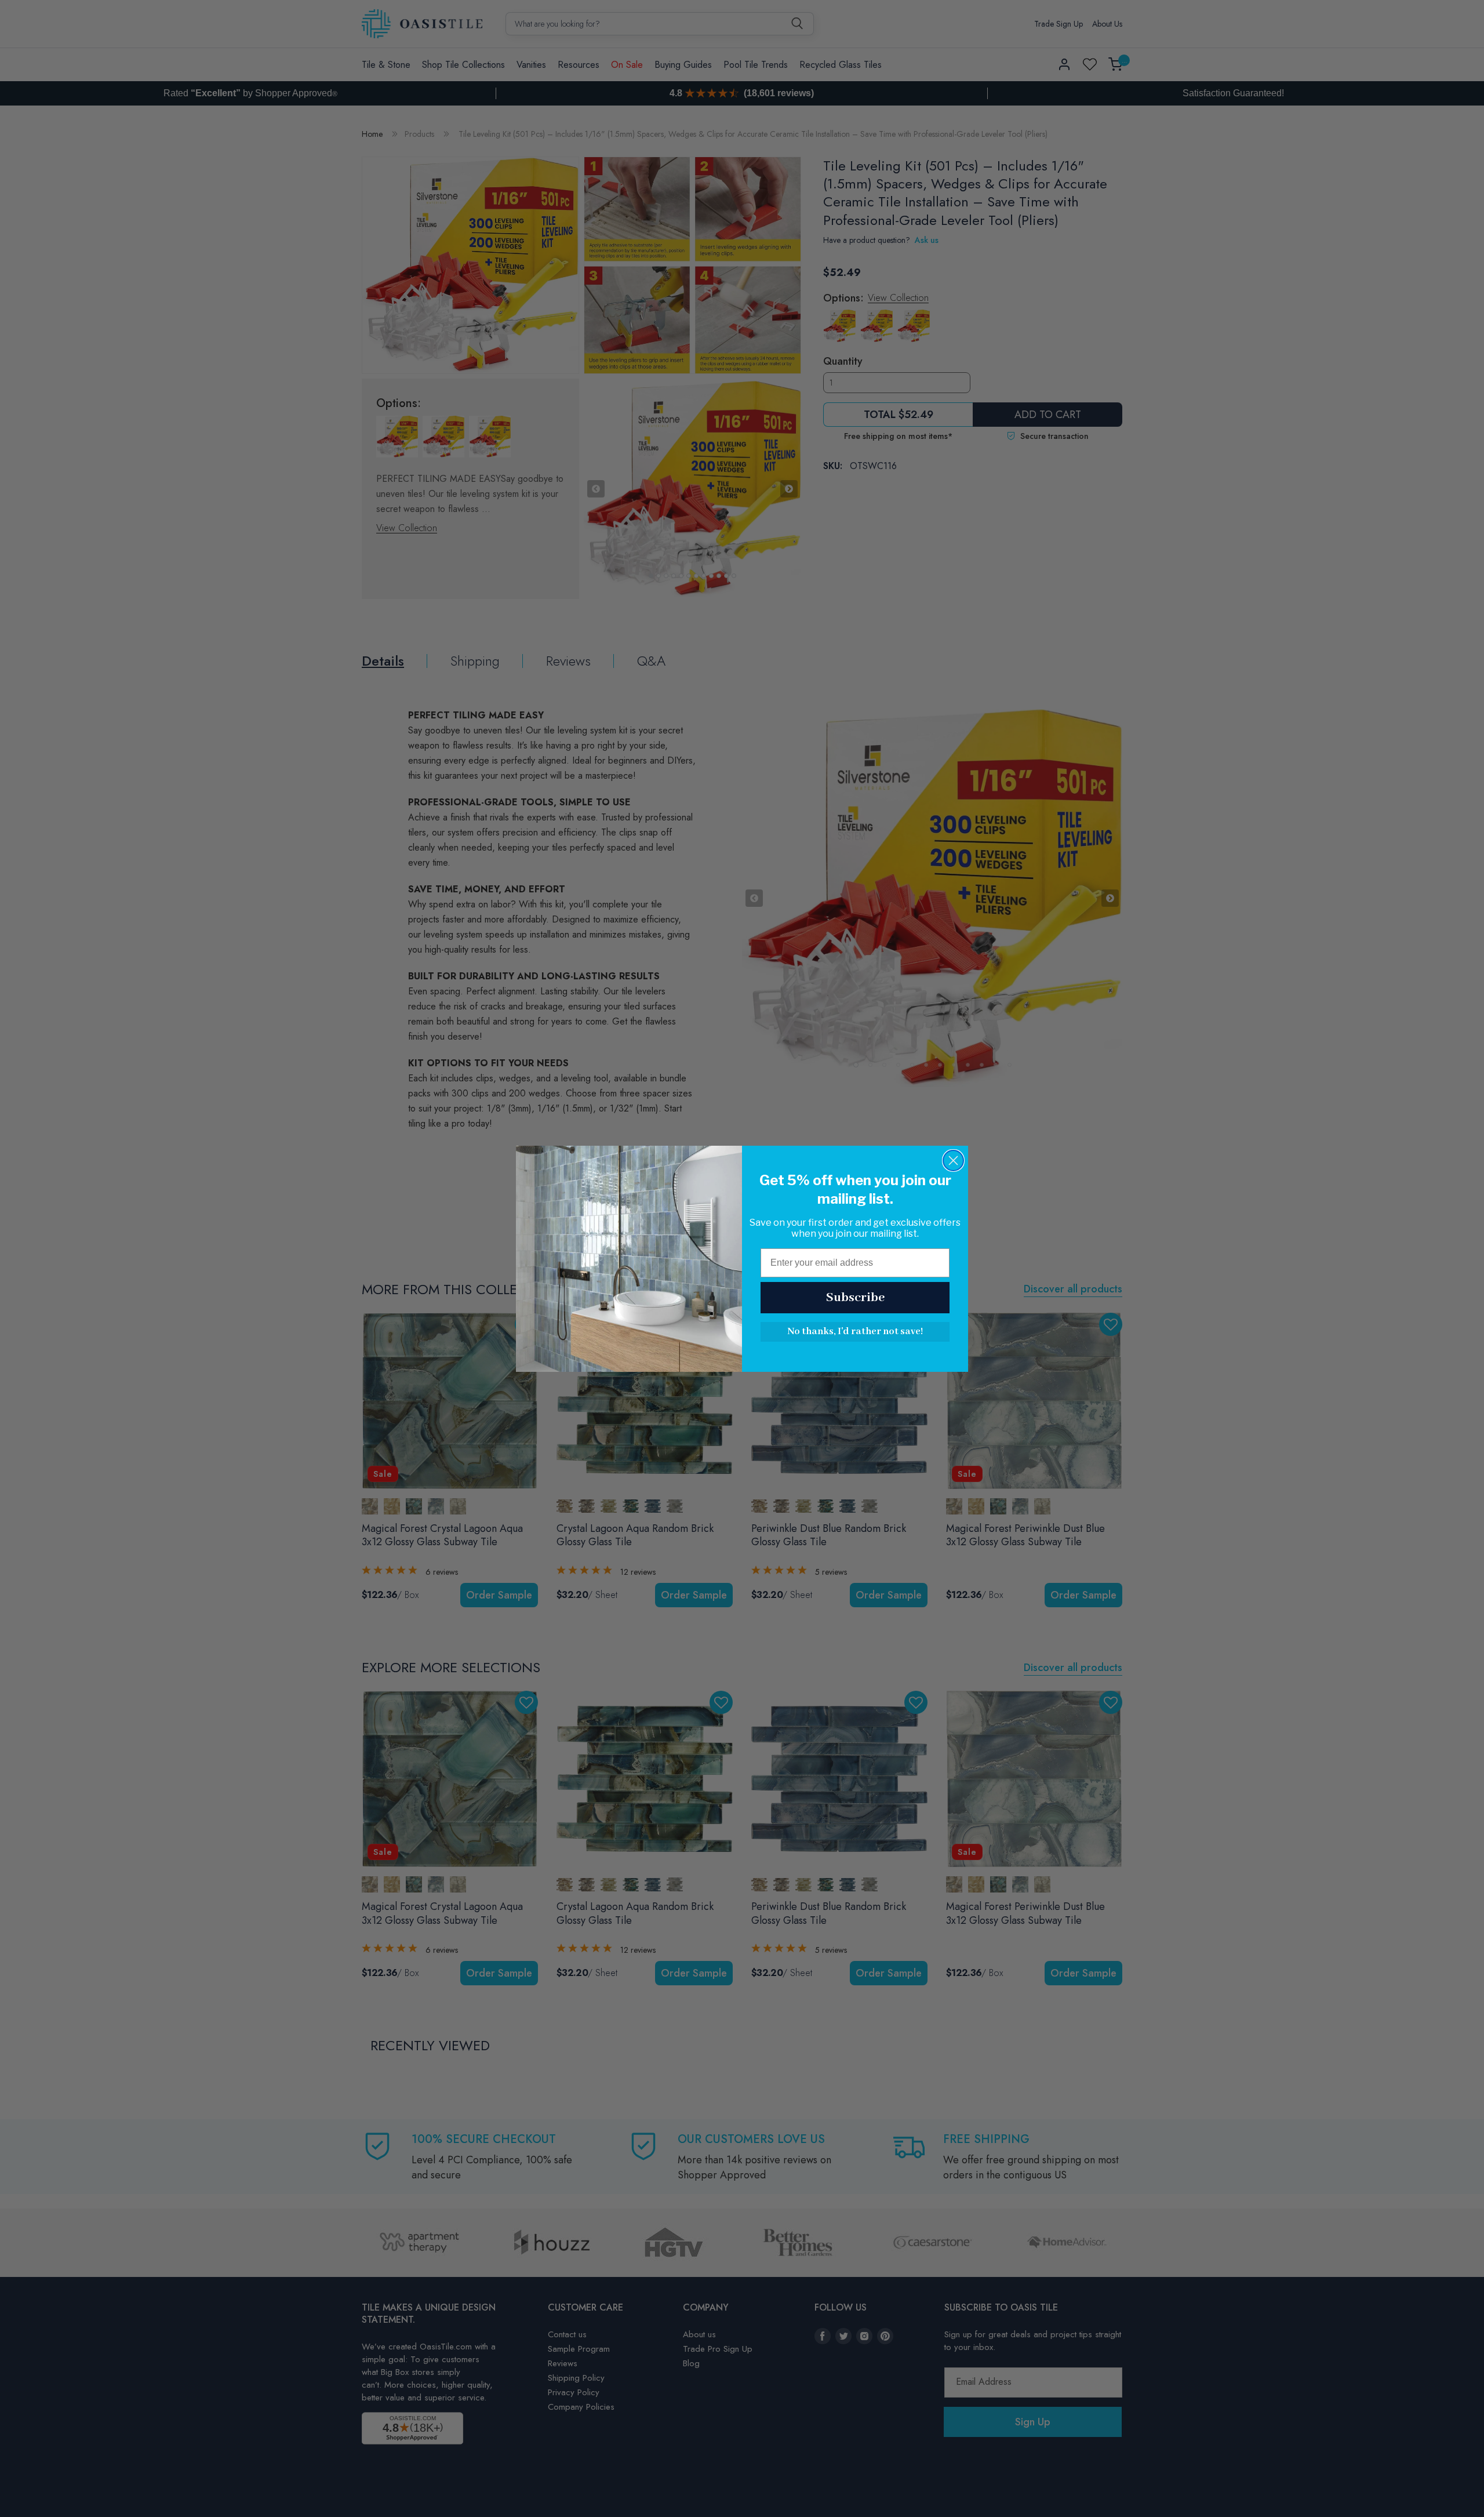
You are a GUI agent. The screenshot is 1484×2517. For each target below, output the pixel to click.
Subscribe (855, 1298)
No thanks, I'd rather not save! (855, 1332)
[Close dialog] (953, 1161)
